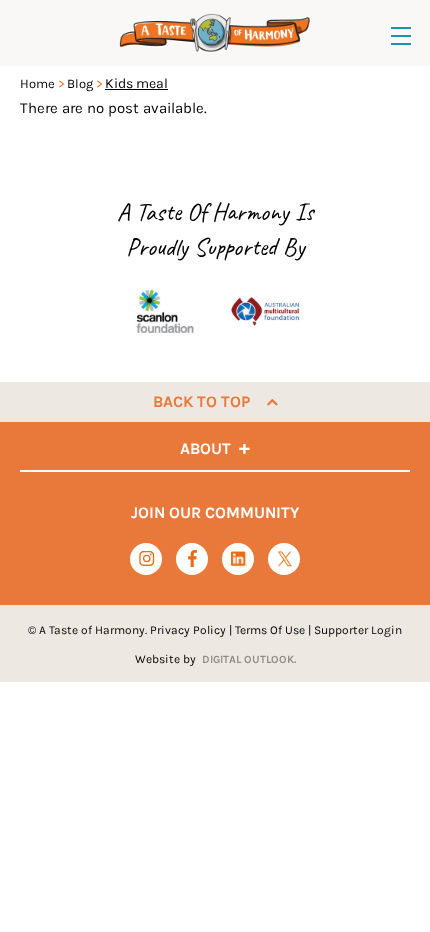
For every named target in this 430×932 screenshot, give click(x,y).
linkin (238, 559)
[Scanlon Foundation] (165, 311)
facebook (192, 558)
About (205, 448)
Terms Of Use (270, 630)
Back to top (201, 401)
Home (37, 83)
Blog (80, 83)
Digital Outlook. (249, 659)
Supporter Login (358, 630)
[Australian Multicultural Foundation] (265, 311)
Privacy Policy (188, 630)
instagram (146, 558)
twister (284, 559)
